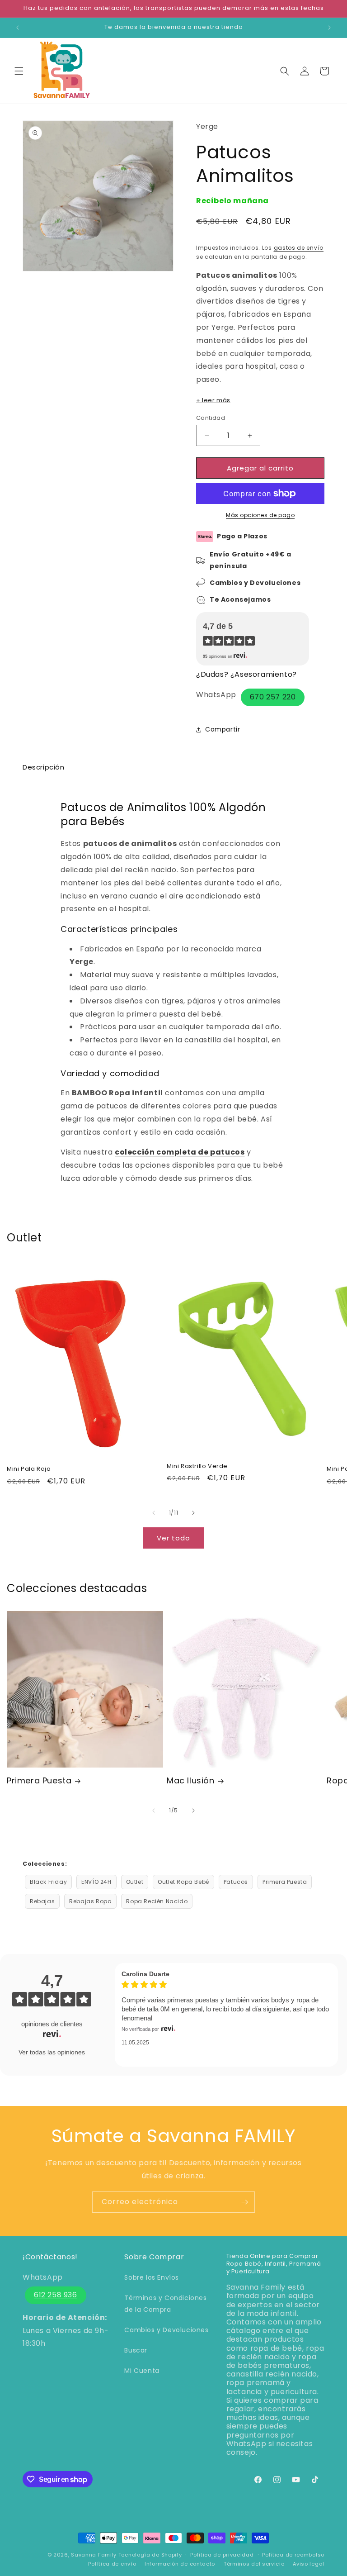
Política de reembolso (293, 2555)
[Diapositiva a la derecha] (193, 1513)
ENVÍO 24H (96, 1882)
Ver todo (173, 1538)
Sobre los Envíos (152, 2277)
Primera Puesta (39, 1780)
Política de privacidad (222, 2555)
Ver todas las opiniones (52, 2052)
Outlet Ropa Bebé (183, 1882)
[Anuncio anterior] (18, 28)
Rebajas (42, 1901)
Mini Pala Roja (29, 1469)
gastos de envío (299, 248)
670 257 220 (273, 697)
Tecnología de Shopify (150, 2555)
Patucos (236, 1882)
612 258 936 (56, 2295)
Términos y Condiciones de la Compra (165, 2303)
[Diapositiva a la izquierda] (154, 1513)
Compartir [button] (223, 729)
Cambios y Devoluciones (166, 2330)
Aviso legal (309, 2564)
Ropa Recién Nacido (157, 1901)
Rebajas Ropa (90, 1901)
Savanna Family (94, 2555)
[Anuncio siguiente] (329, 28)
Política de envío (112, 2564)
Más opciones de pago (260, 515)
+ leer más (213, 400)
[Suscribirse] (244, 2202)
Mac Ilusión (191, 1780)
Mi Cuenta (142, 2371)
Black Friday (48, 1882)
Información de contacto (180, 2564)
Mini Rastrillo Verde (197, 1466)
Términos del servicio (254, 2564)
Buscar (136, 2350)
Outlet (135, 1882)
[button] (19, 71)
